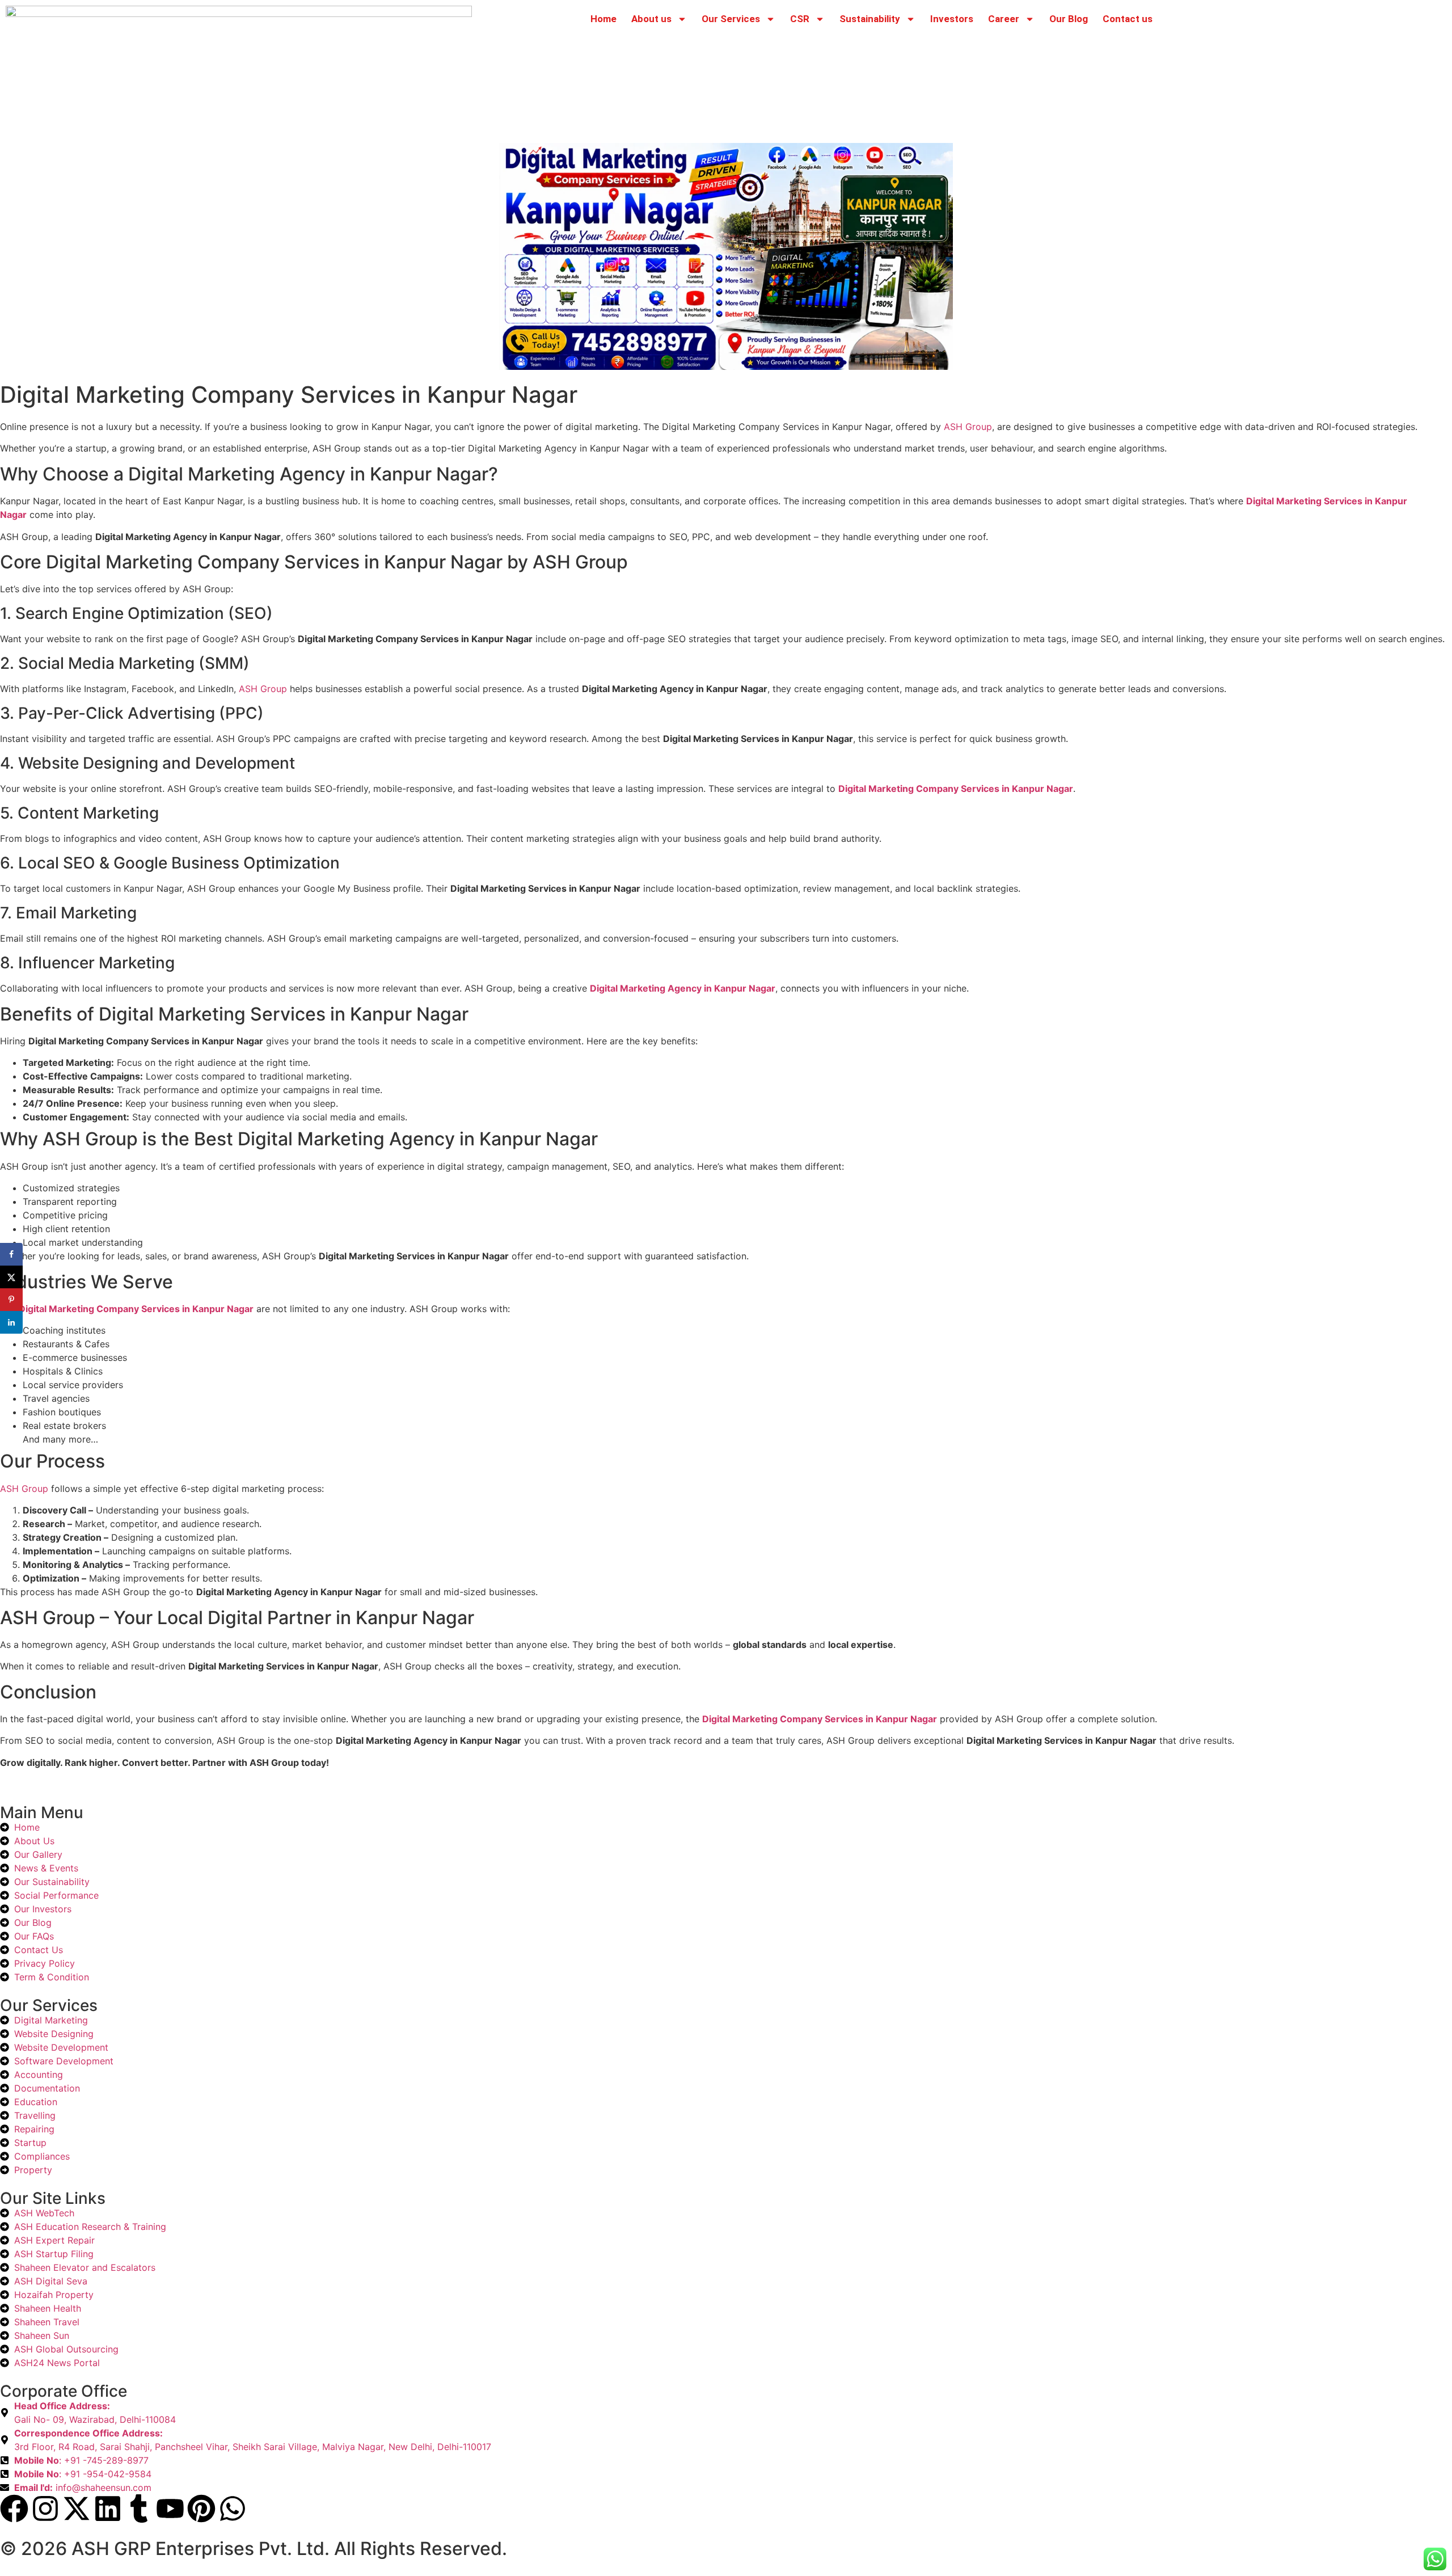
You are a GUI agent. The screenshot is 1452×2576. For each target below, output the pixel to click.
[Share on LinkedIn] (11, 1322)
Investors (952, 19)
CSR (800, 19)
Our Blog (1069, 19)
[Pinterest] (201, 2508)
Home (603, 19)
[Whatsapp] (233, 2508)
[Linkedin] (108, 2508)
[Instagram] (45, 2508)
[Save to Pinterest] (11, 1300)
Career (1004, 19)
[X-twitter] (77, 2508)
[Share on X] (11, 1277)
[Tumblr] (139, 2508)
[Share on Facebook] (11, 1254)
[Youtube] (170, 2508)
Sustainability (870, 19)
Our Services (731, 19)
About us (651, 19)
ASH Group (968, 427)
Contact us (1128, 19)
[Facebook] (14, 2508)
